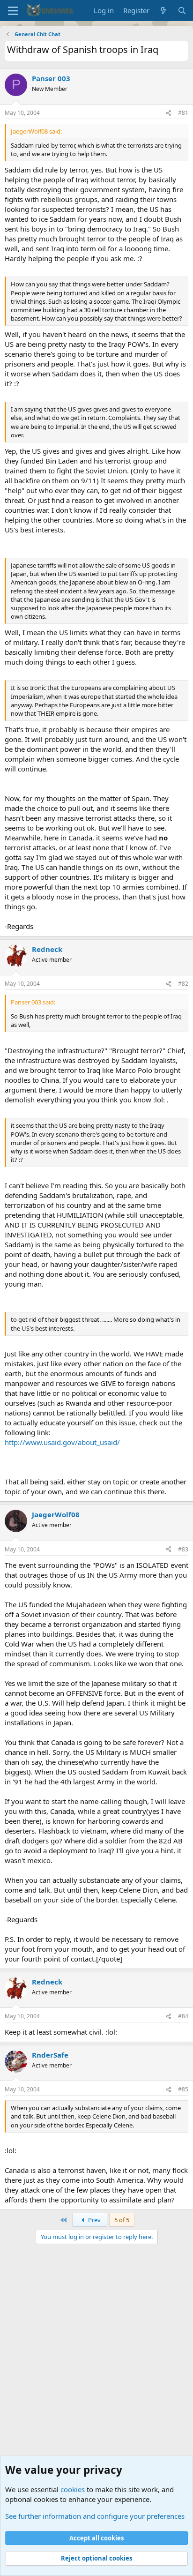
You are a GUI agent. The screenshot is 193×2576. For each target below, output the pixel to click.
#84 (183, 2016)
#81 (183, 113)
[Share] (169, 113)
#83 (183, 1549)
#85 (183, 2089)
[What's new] (163, 11)
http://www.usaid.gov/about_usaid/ (62, 1442)
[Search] (182, 11)
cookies (73, 2489)
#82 (183, 984)
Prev (94, 2220)
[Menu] (13, 11)
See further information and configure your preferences (95, 2516)
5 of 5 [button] (122, 2220)
